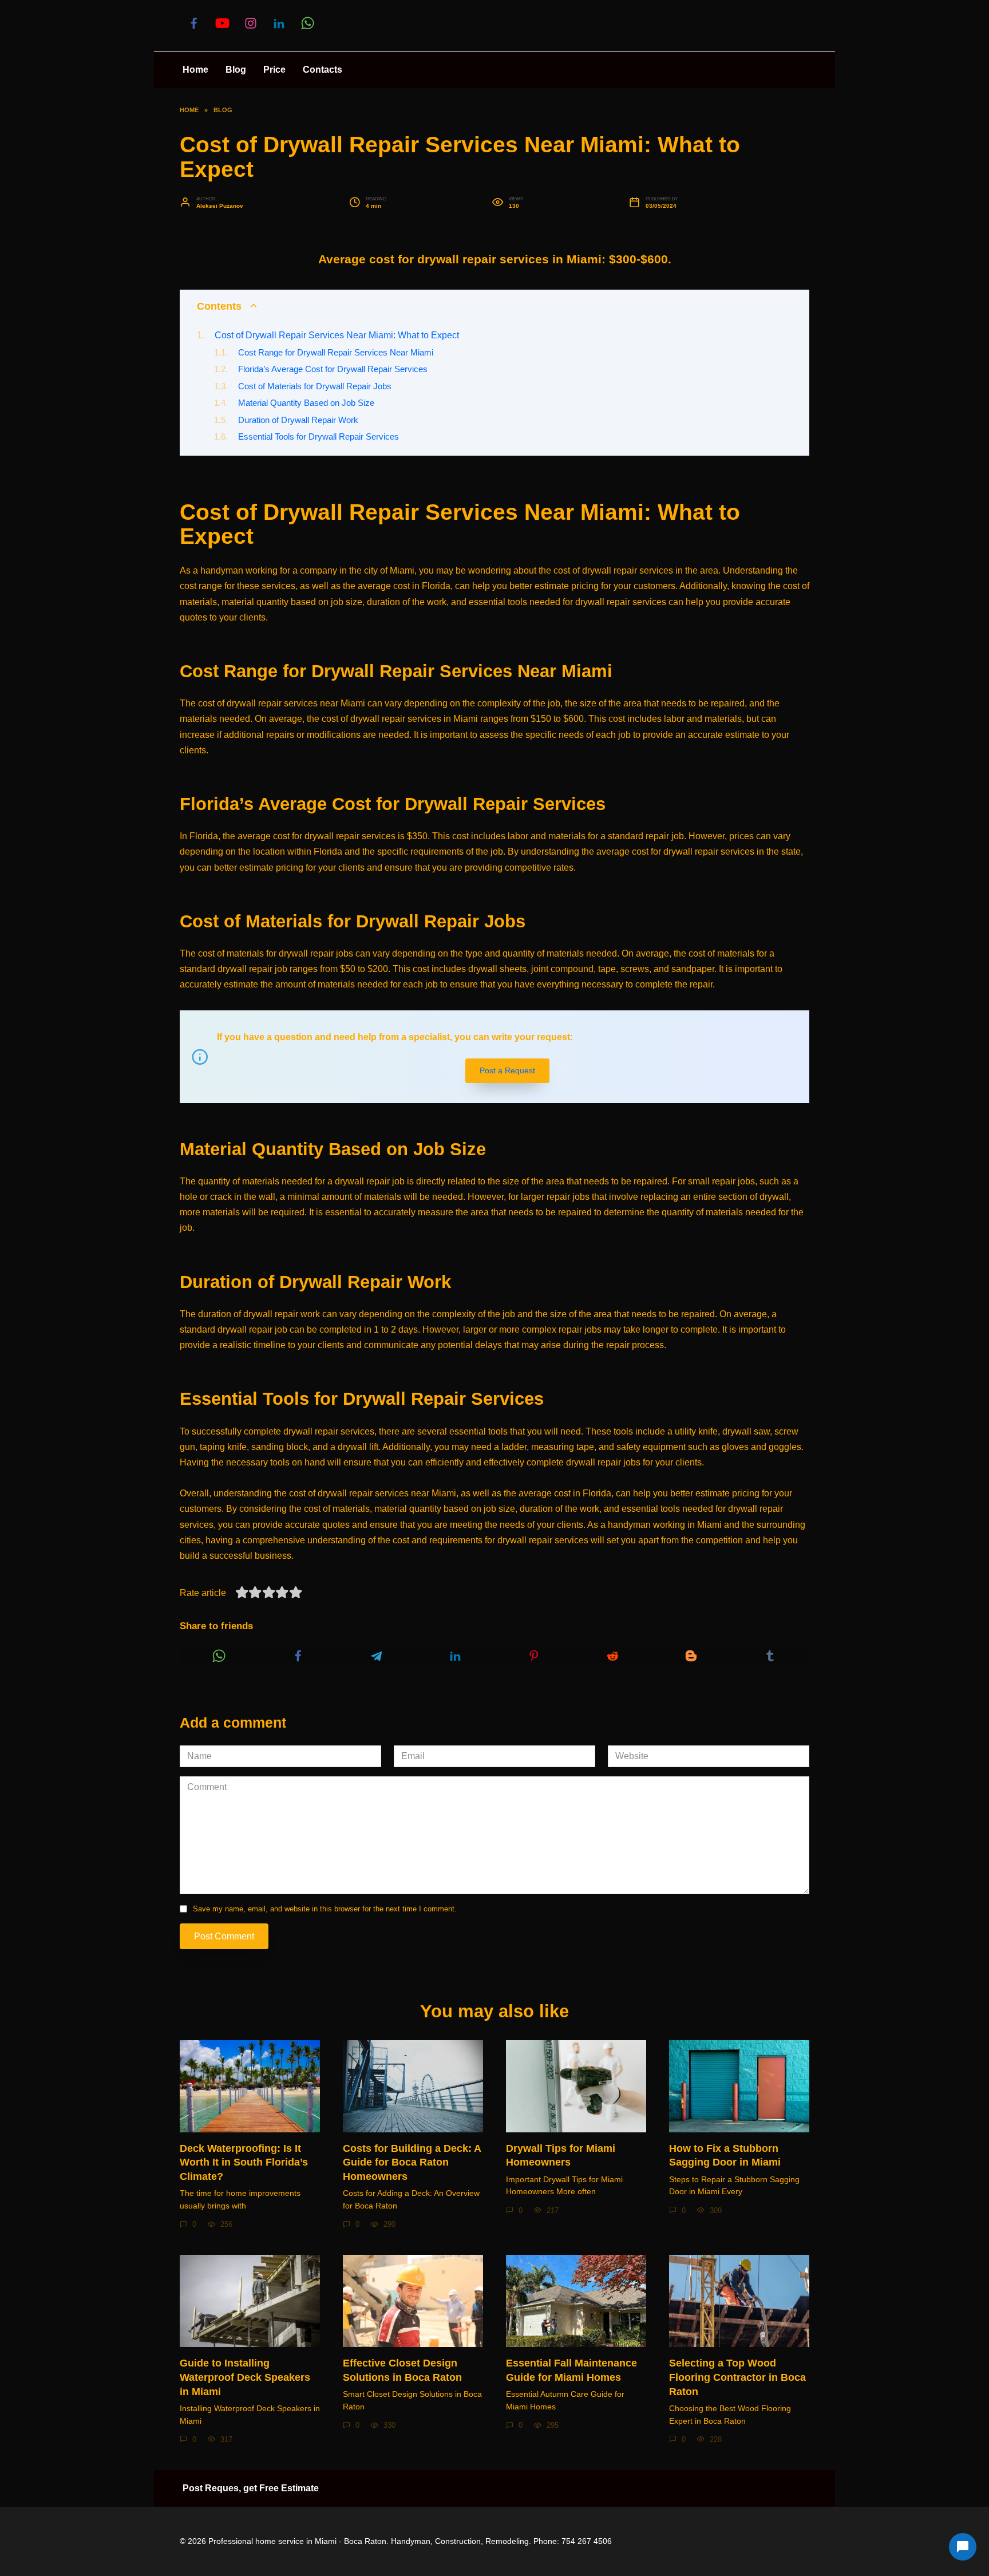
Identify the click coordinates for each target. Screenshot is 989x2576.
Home (195, 70)
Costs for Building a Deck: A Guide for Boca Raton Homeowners (412, 2162)
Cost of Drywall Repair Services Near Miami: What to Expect (337, 335)
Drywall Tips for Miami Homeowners (561, 2156)
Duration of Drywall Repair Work (298, 420)
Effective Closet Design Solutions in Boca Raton (402, 2370)
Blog (236, 70)
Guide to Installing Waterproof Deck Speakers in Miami (245, 2377)
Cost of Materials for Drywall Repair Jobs (315, 386)
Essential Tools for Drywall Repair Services (319, 437)
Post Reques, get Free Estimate (251, 2488)
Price (274, 70)
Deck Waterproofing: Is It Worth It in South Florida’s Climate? (244, 2162)
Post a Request (507, 1070)
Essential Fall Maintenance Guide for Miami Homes (571, 2370)
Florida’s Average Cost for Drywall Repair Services (333, 369)
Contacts (323, 70)
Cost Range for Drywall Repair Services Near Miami (336, 353)
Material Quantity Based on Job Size (306, 403)
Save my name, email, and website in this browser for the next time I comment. (325, 1909)
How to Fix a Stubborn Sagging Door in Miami (725, 2156)
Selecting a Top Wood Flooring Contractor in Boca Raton (737, 2377)
